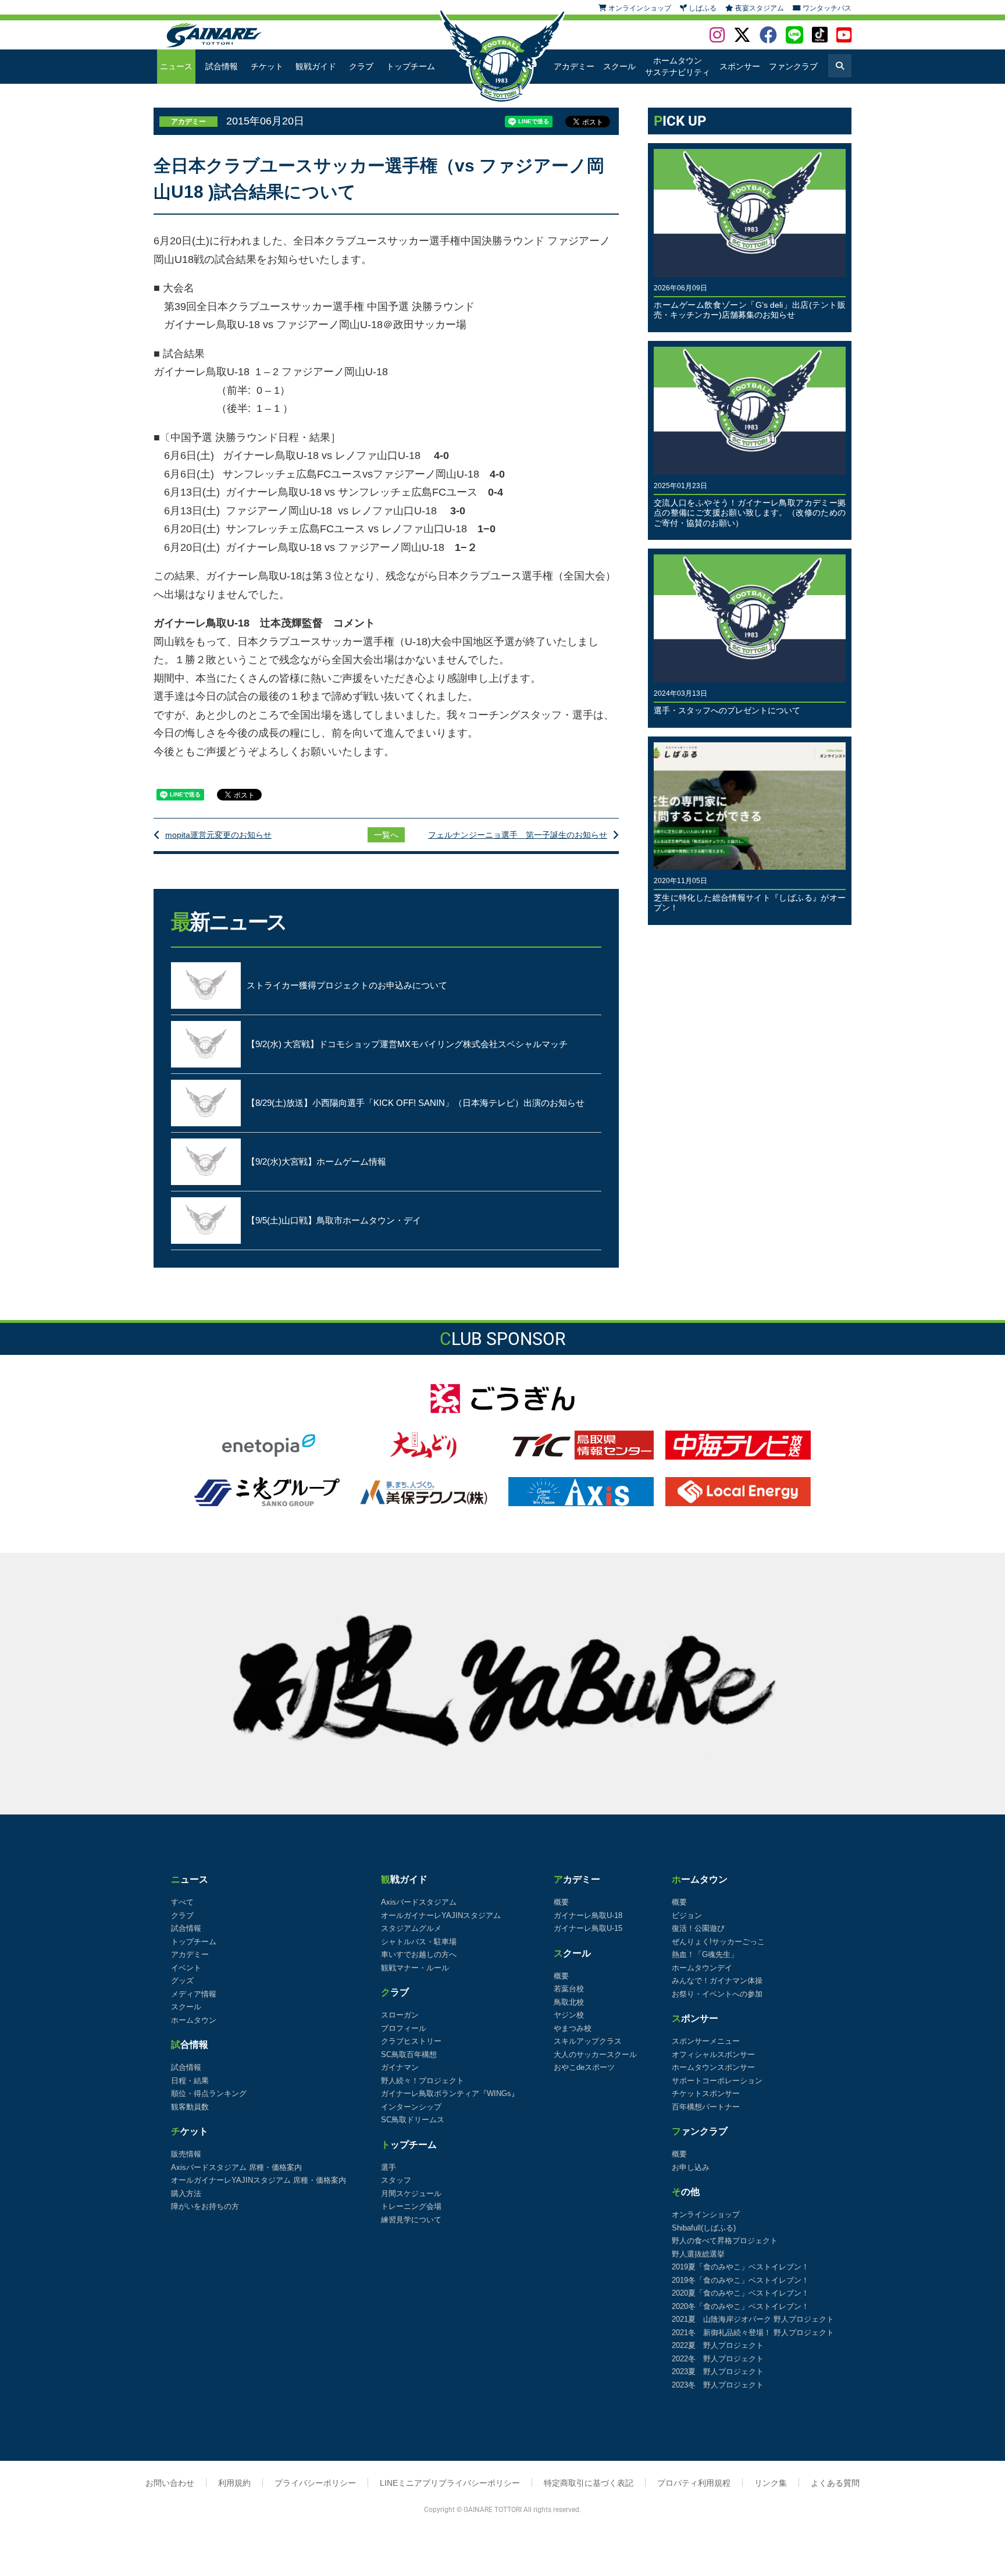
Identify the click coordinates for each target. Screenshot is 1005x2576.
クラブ (361, 66)
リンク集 (771, 2483)
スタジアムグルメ (411, 1928)
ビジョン (687, 1915)
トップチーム (411, 66)
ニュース (176, 66)
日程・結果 (190, 2081)
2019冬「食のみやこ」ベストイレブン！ (740, 2280)
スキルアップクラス (588, 2041)
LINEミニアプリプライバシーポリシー (450, 2483)
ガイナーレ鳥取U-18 (588, 1915)
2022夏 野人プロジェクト (718, 2345)
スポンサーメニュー (706, 2041)
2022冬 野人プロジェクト (718, 2359)
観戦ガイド (316, 66)
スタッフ (396, 2180)
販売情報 (186, 2154)
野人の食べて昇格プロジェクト (725, 2241)
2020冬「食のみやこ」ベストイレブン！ (740, 2306)
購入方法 (186, 2193)
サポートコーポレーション (717, 2081)
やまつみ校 (573, 2028)
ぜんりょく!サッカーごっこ (718, 1942)
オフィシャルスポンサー (713, 2054)
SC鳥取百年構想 (409, 2054)
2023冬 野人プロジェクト (718, 2385)
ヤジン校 (569, 2015)
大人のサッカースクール (595, 2054)
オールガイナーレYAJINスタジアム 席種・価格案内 (259, 2180)
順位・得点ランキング (209, 2093)
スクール (619, 66)
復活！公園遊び (698, 1928)
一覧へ (386, 835)
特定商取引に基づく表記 (589, 2483)
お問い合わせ (170, 2483)
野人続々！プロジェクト (423, 2081)
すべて (182, 1902)
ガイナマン (400, 2067)
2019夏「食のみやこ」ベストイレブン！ (740, 2267)
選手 (389, 2167)
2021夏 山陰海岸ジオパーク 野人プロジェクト (753, 2319)
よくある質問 (835, 2483)
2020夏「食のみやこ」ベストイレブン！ (740, 2293)
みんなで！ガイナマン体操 (717, 1981)
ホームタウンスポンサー (713, 2067)
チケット (267, 66)
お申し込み (691, 2167)
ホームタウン (194, 2020)
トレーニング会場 (411, 2206)
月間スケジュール (411, 2193)
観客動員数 (190, 2107)
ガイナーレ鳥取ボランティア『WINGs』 (450, 2093)
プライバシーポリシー (315, 2483)
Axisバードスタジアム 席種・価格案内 (236, 2167)
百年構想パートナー (706, 2107)
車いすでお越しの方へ (419, 1954)
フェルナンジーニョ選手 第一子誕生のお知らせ (518, 835)
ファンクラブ (793, 66)
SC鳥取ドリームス (413, 2120)
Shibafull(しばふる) (704, 2228)
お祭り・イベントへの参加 (717, 1994)
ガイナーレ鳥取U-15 (588, 1928)
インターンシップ (411, 2107)
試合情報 (222, 66)
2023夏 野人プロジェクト (718, 2372)
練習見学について (411, 2220)
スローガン (400, 2015)
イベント (186, 1968)
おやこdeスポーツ (584, 2067)
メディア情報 (194, 1994)
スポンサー (740, 66)
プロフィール (404, 2028)
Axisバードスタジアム (419, 1902)
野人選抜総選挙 (698, 2254)
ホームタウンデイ (702, 1968)
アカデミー (574, 66)
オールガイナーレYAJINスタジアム (441, 1915)
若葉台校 (569, 1989)
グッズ (182, 1981)
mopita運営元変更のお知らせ (218, 835)
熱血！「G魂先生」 (705, 1954)
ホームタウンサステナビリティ (678, 66)
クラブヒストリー (411, 2041)
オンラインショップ (706, 2214)
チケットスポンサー (706, 2093)
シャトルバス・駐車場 (419, 1942)
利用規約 (234, 2483)
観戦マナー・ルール (415, 1968)
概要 (561, 1902)
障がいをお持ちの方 (205, 2206)
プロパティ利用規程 (694, 2483)
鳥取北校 (569, 2002)
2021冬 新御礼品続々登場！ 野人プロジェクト (753, 2333)
